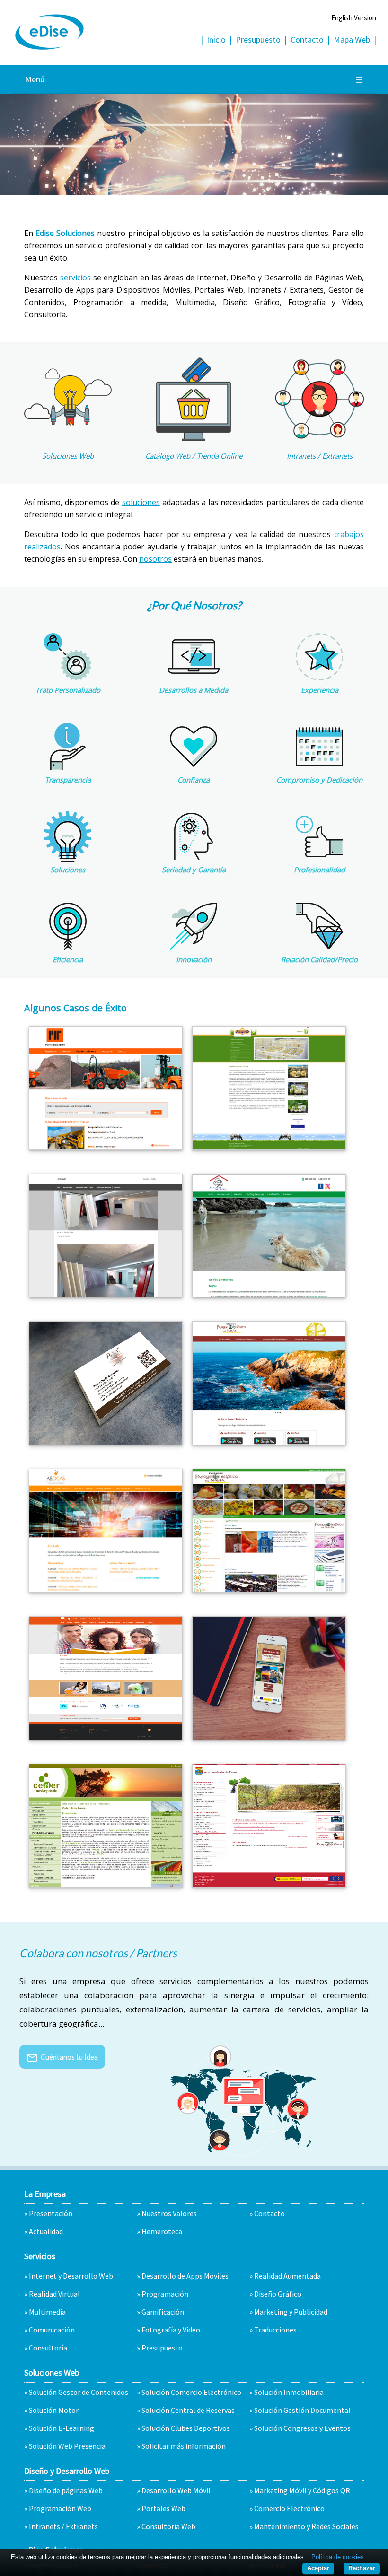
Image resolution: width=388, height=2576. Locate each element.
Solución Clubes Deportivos (186, 2428)
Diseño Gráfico (278, 2294)
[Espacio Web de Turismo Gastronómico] (269, 1589)
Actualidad (46, 2231)
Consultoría (48, 2348)
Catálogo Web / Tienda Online (194, 456)
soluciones (141, 502)
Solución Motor (54, 2410)
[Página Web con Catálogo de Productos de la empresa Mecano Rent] (106, 1147)
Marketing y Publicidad (291, 2312)
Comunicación (52, 2330)
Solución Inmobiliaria (289, 2392)
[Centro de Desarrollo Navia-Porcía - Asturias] (106, 1884)
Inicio (216, 39)
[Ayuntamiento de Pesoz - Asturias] (269, 1884)
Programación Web (60, 2508)
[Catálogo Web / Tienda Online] (194, 439)
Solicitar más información (184, 2446)
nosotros (155, 559)
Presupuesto (258, 39)
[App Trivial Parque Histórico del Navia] (269, 1737)
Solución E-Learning (62, 2428)
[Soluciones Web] (68, 439)
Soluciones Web (68, 456)
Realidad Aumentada (287, 2276)
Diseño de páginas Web (66, 2490)
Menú (194, 80)
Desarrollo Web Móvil (176, 2490)
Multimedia (47, 2312)
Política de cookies (338, 2557)
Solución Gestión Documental (302, 2410)
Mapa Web (352, 39)
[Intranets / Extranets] (319, 439)
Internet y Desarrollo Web (71, 2276)
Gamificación (163, 2312)
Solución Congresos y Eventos (302, 2428)
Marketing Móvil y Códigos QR (302, 2490)
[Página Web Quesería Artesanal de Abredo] (269, 1147)
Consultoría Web (168, 2526)
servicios (75, 278)
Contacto (307, 39)
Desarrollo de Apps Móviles (185, 2276)
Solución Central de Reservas (188, 2410)
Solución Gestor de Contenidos (79, 2392)
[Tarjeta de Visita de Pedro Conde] (106, 1442)
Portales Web (163, 2508)
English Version (354, 18)
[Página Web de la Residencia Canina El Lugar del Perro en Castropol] (269, 1294)
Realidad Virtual (54, 2294)
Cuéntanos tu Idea (62, 2057)
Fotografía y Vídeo (171, 2330)
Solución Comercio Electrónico (191, 2392)
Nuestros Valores (169, 2213)
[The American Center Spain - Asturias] (106, 1737)
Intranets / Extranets (320, 456)
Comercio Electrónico (289, 2508)
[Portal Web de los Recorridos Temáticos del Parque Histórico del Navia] (269, 1442)
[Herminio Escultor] (106, 1294)
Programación (165, 2294)
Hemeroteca (162, 2231)
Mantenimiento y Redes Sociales (306, 2526)
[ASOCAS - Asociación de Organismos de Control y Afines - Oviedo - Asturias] (106, 1589)
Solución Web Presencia (67, 2446)
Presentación (51, 2213)
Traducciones (275, 2330)
